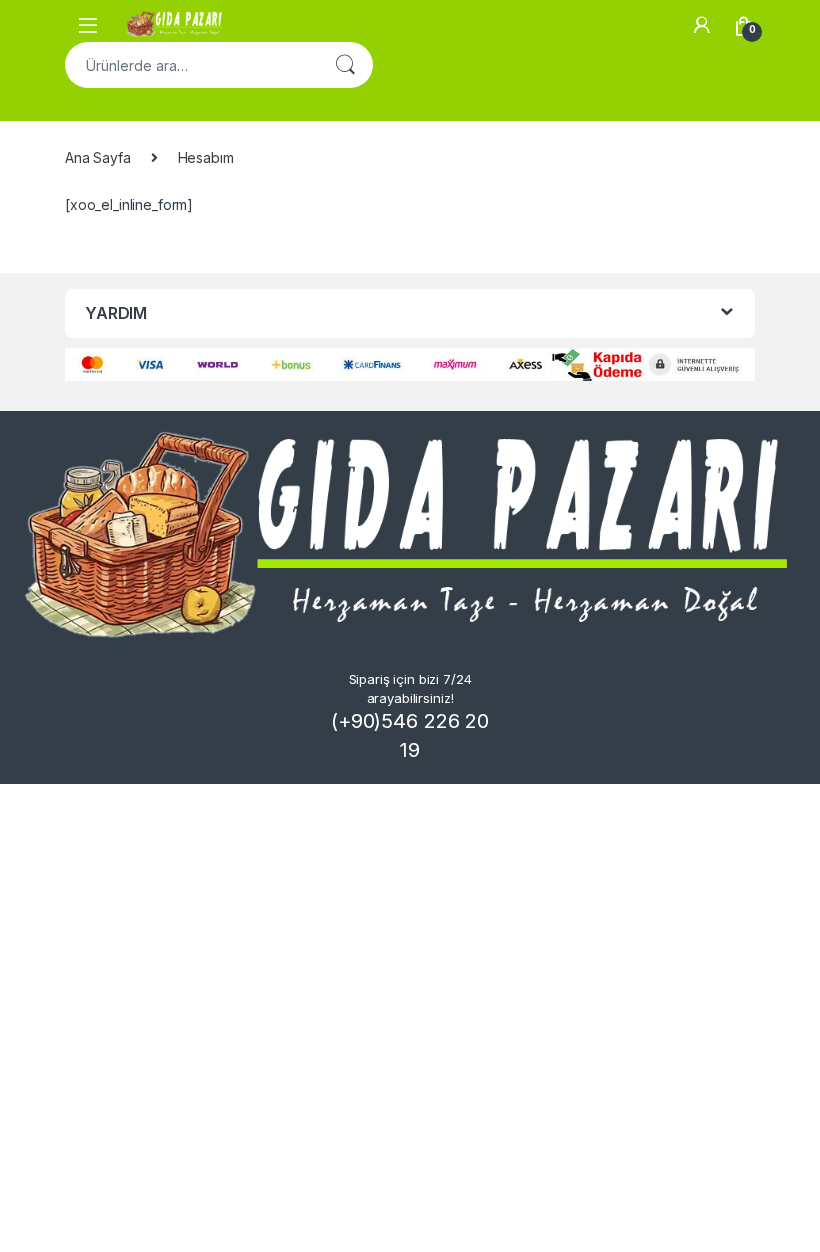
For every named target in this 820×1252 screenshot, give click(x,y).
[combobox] (191, 65)
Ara (345, 65)
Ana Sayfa (98, 157)
